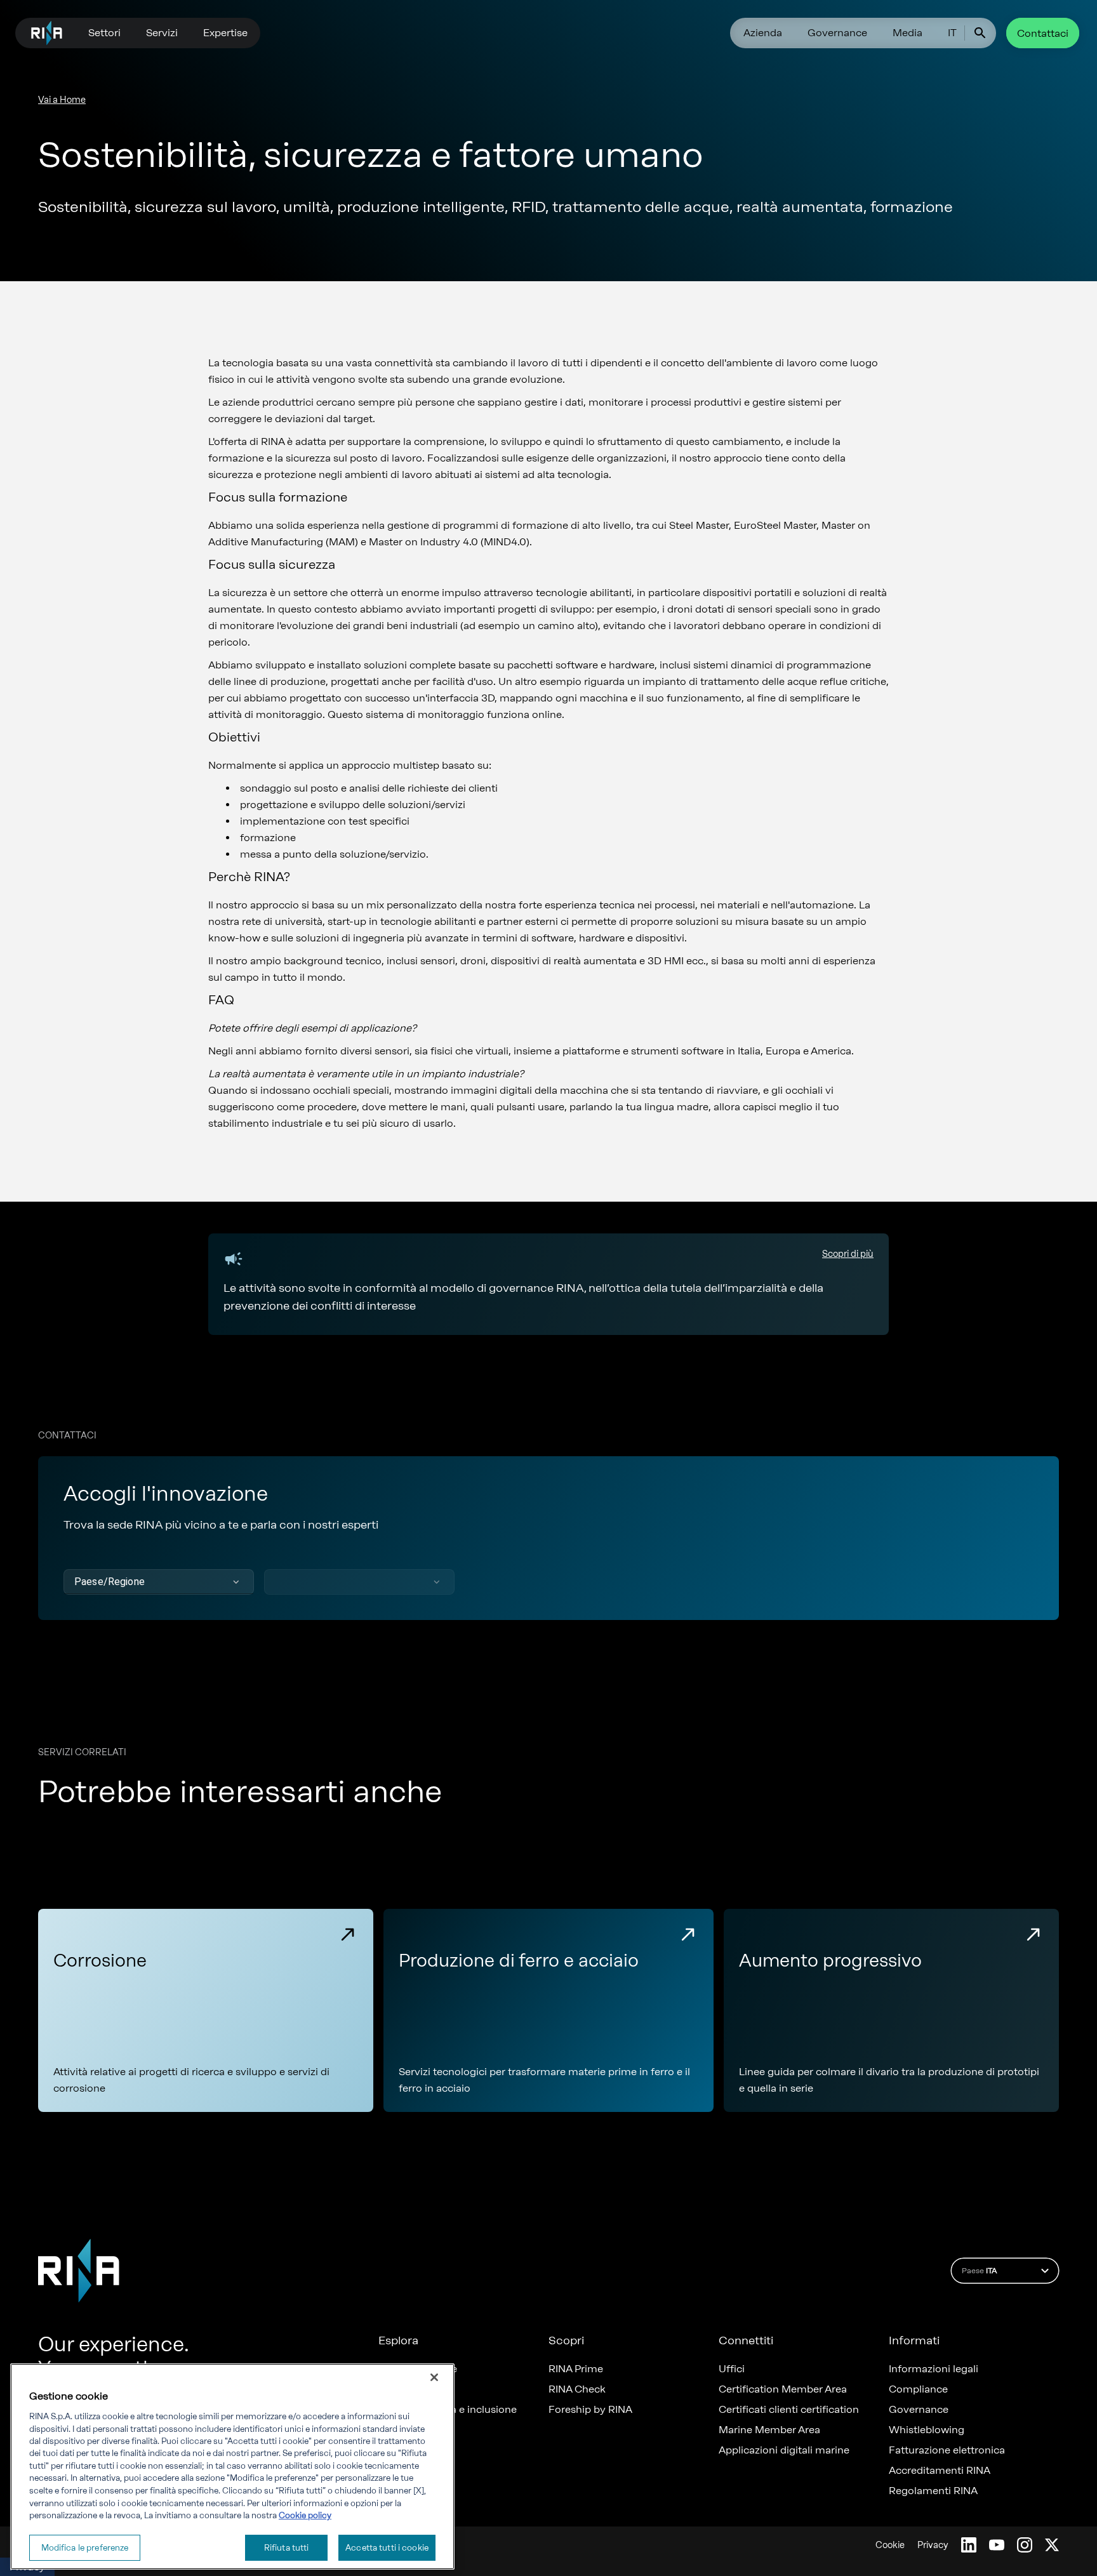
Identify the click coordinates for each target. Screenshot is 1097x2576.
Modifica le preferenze (85, 2547)
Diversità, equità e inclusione (448, 2410)
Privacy (933, 2545)
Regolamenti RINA (933, 2491)
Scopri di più (848, 1254)
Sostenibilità (408, 2471)
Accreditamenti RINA (940, 2471)
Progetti (398, 2450)
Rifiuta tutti (287, 2547)
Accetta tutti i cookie (387, 2547)
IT (952, 33)
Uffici (732, 2369)
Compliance (918, 2389)
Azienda (763, 33)
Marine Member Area (769, 2430)
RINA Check (577, 2389)
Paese (979, 2271)
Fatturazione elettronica (947, 2450)
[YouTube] (997, 2545)
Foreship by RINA (590, 2410)
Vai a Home (62, 100)
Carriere (398, 2389)
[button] (159, 1582)
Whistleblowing (927, 2430)
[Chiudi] (434, 2377)
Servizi (162, 33)
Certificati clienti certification (789, 2410)
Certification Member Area (783, 2389)
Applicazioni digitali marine (784, 2450)
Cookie (890, 2545)
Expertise (225, 33)
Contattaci (1043, 33)
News (392, 2430)
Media (908, 33)
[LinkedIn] (969, 2545)
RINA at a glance (418, 2369)
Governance (837, 33)
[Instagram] (1025, 2545)
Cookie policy (305, 2515)
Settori (104, 33)
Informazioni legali (934, 2369)
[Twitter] (1052, 2545)
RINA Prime (576, 2369)
